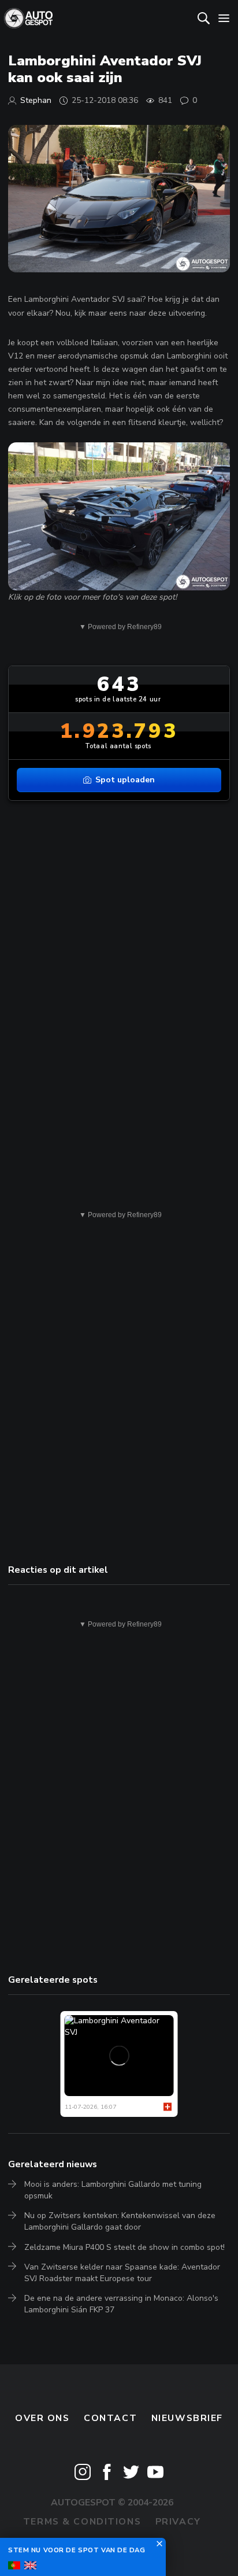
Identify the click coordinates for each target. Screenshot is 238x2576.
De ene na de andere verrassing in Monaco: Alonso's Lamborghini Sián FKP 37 (121, 2304)
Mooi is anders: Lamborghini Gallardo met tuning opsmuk (113, 2190)
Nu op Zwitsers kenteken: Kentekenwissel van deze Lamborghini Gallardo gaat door (120, 2221)
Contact (110, 2418)
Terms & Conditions (82, 2522)
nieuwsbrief (187, 2418)
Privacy (178, 2522)
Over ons (42, 2418)
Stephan (36, 100)
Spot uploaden (125, 780)
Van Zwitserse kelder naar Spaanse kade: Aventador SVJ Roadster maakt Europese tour (122, 2273)
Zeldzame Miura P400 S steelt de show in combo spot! (124, 2247)
